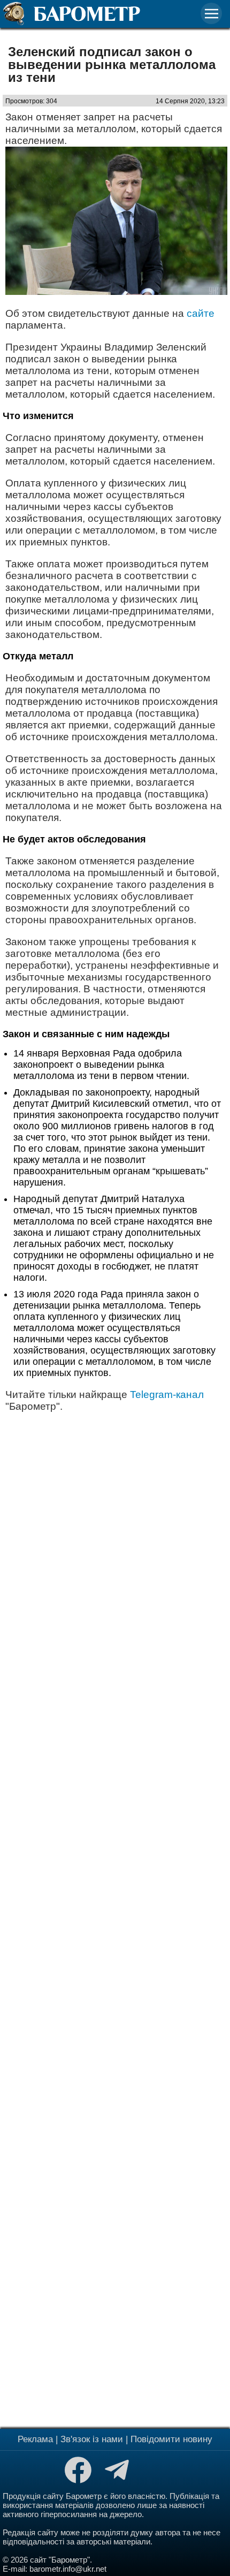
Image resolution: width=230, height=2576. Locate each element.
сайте (201, 313)
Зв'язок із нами (92, 2439)
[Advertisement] (115, 1919)
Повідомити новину (171, 2439)
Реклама (35, 2439)
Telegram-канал (167, 1395)
